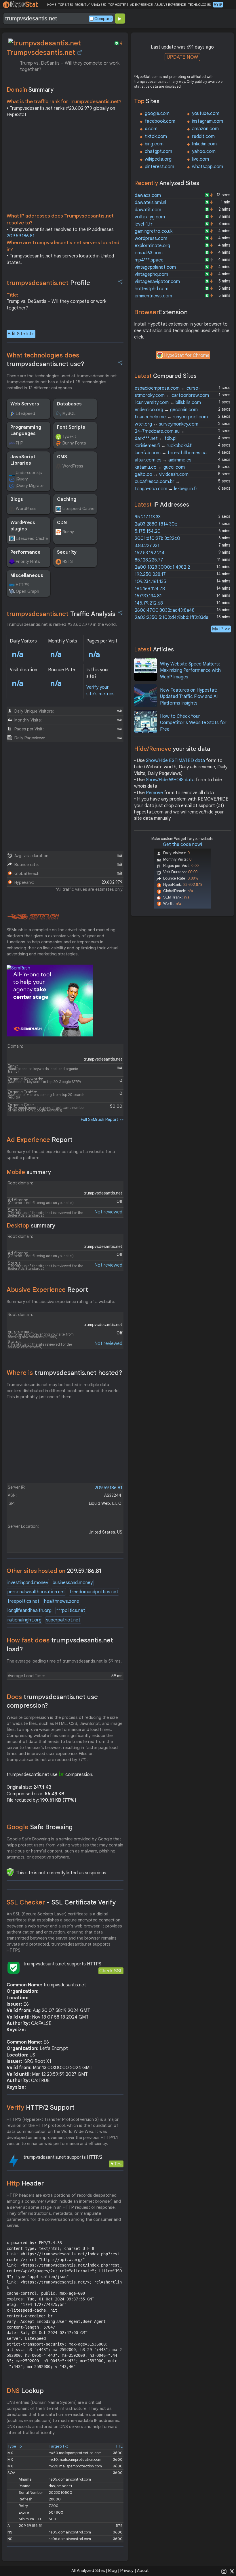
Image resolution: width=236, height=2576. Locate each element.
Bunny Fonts (74, 443)
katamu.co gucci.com (160, 467)
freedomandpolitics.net (94, 1592)
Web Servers (25, 404)
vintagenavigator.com (157, 282)
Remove (154, 793)
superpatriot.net (63, 1620)
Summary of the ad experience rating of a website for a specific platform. (61, 1155)
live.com (200, 159)
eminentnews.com (153, 296)
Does (52, 1701)
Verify (41, 2107)
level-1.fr (144, 224)
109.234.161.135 (150, 582)
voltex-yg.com (150, 217)
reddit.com (203, 136)
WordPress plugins (23, 526)
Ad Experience (40, 1140)
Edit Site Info (21, 334)
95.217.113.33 (148, 517)
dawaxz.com (148, 195)
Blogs (17, 499)
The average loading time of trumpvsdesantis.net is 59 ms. (64, 1661)
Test (118, 2164)
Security (67, 552)
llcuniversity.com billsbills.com (168, 403)
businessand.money (73, 1583)
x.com (151, 129)
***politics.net (71, 1611)
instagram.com (208, 121)
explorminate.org (152, 246)
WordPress (73, 466)
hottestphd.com (152, 289)
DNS (25, 2391)
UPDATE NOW (182, 57)
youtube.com (206, 113)
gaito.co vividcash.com (162, 474)
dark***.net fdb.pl (156, 438)
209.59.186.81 (21, 236)
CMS (62, 457)
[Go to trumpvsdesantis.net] (80, 53)
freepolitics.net (23, 1601)
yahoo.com (204, 151)
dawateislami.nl (150, 203)
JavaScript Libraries (23, 460)
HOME (52, 5)
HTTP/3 (22, 585)
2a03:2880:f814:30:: (156, 524)
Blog (113, 2571)
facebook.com (160, 121)
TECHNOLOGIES (199, 5)
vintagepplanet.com (155, 267)
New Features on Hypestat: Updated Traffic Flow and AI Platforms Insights (189, 697)
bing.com (154, 144)
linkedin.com (204, 144)
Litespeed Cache (78, 509)
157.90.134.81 (148, 596)
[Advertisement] (65, 167)
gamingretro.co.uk (154, 231)
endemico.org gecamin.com (166, 410)
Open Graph (27, 591)
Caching (67, 499)
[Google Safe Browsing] (10, 1872)
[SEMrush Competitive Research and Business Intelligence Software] (33, 917)
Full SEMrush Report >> (102, 1119)
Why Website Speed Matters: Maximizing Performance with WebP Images (190, 671)
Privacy (127, 2571)
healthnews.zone (62, 1601)
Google (40, 1827)
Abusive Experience (47, 1290)
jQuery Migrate (30, 486)
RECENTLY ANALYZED (91, 5)
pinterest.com (159, 167)
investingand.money (28, 1583)
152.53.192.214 (150, 553)
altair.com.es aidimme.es (163, 460)
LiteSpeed (25, 413)
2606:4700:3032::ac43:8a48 (165, 610)
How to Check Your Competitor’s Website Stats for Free (193, 723)
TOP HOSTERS (118, 5)
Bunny (68, 532)
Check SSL (111, 1971)
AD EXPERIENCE (141, 5)
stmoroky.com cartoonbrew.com (172, 395)
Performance (25, 552)
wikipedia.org (158, 159)
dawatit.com (148, 210)
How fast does (60, 1645)
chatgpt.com (158, 151)
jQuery (22, 479)
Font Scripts (71, 427)
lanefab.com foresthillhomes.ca (171, 453)
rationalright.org (24, 1620)
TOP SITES (65, 5)
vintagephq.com (151, 274)
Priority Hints (28, 561)
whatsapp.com (208, 167)
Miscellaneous (27, 576)
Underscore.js (29, 473)
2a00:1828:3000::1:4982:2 (162, 567)
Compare (103, 19)
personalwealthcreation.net (36, 1592)
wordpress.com (151, 238)
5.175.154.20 (148, 531)
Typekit (69, 436)
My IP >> (221, 629)
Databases (69, 404)
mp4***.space (149, 260)
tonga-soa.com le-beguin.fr (166, 489)
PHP (19, 443)
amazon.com (205, 129)
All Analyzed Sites (88, 2571)
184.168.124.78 (150, 589)
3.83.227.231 (147, 546)
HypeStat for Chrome (187, 355)
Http (25, 2183)
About (143, 2571)
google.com (157, 113)
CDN (62, 523)
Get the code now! (182, 844)
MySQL (69, 413)
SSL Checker (61, 1902)
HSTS (68, 561)
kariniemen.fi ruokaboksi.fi (163, 446)
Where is (64, 1373)
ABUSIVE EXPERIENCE (170, 5)
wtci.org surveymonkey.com (166, 424)
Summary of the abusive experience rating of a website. (61, 1302)
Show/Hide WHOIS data (170, 780)
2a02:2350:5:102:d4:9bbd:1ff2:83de (172, 617)
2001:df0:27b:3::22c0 (157, 538)
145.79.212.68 (149, 603)
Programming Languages (26, 430)
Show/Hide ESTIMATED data (175, 761)
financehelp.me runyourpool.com (171, 417)
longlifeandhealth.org (29, 1611)
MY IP (218, 5)
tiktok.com (156, 136)
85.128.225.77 (149, 560)
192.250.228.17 (150, 574)
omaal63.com (149, 253)
